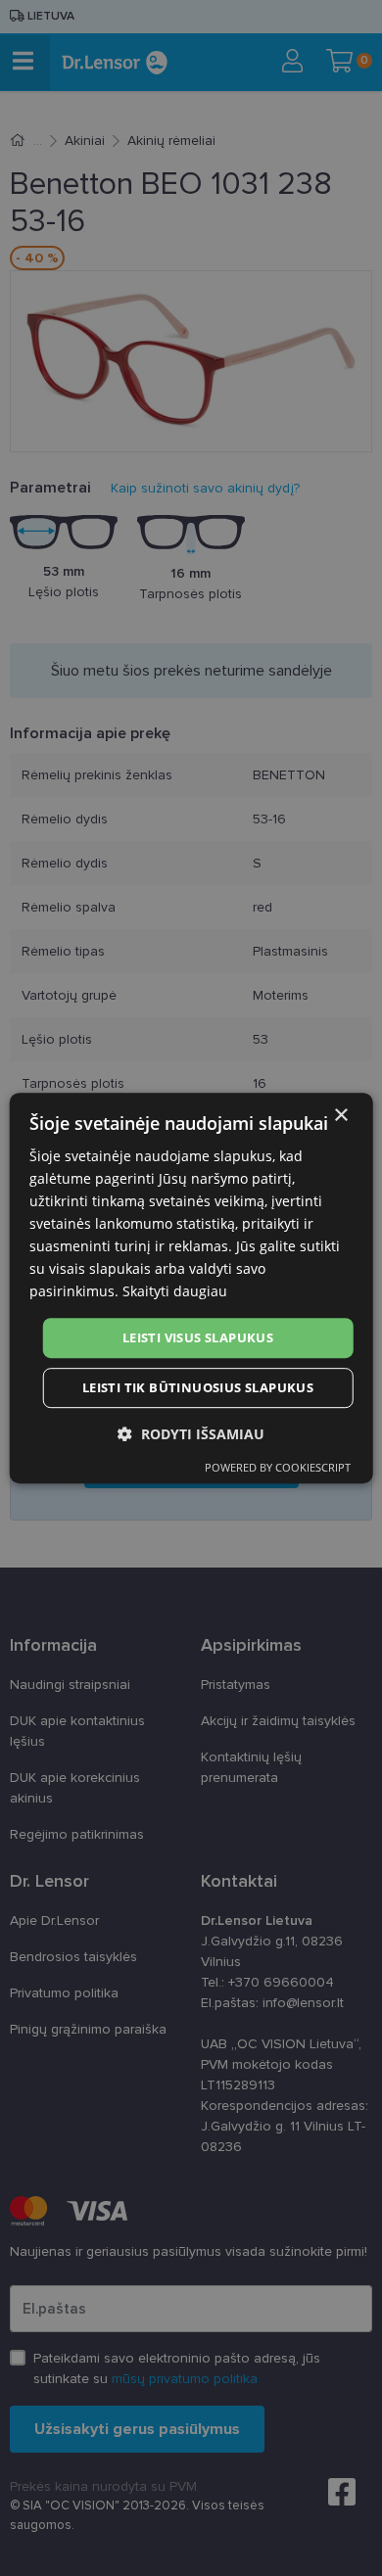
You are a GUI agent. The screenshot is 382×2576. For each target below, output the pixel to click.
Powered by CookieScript (278, 1467)
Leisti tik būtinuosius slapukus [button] (198, 1387)
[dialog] (191, 1288)
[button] (191, 1434)
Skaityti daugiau (175, 1292)
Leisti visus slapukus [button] (198, 1337)
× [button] (340, 1116)
